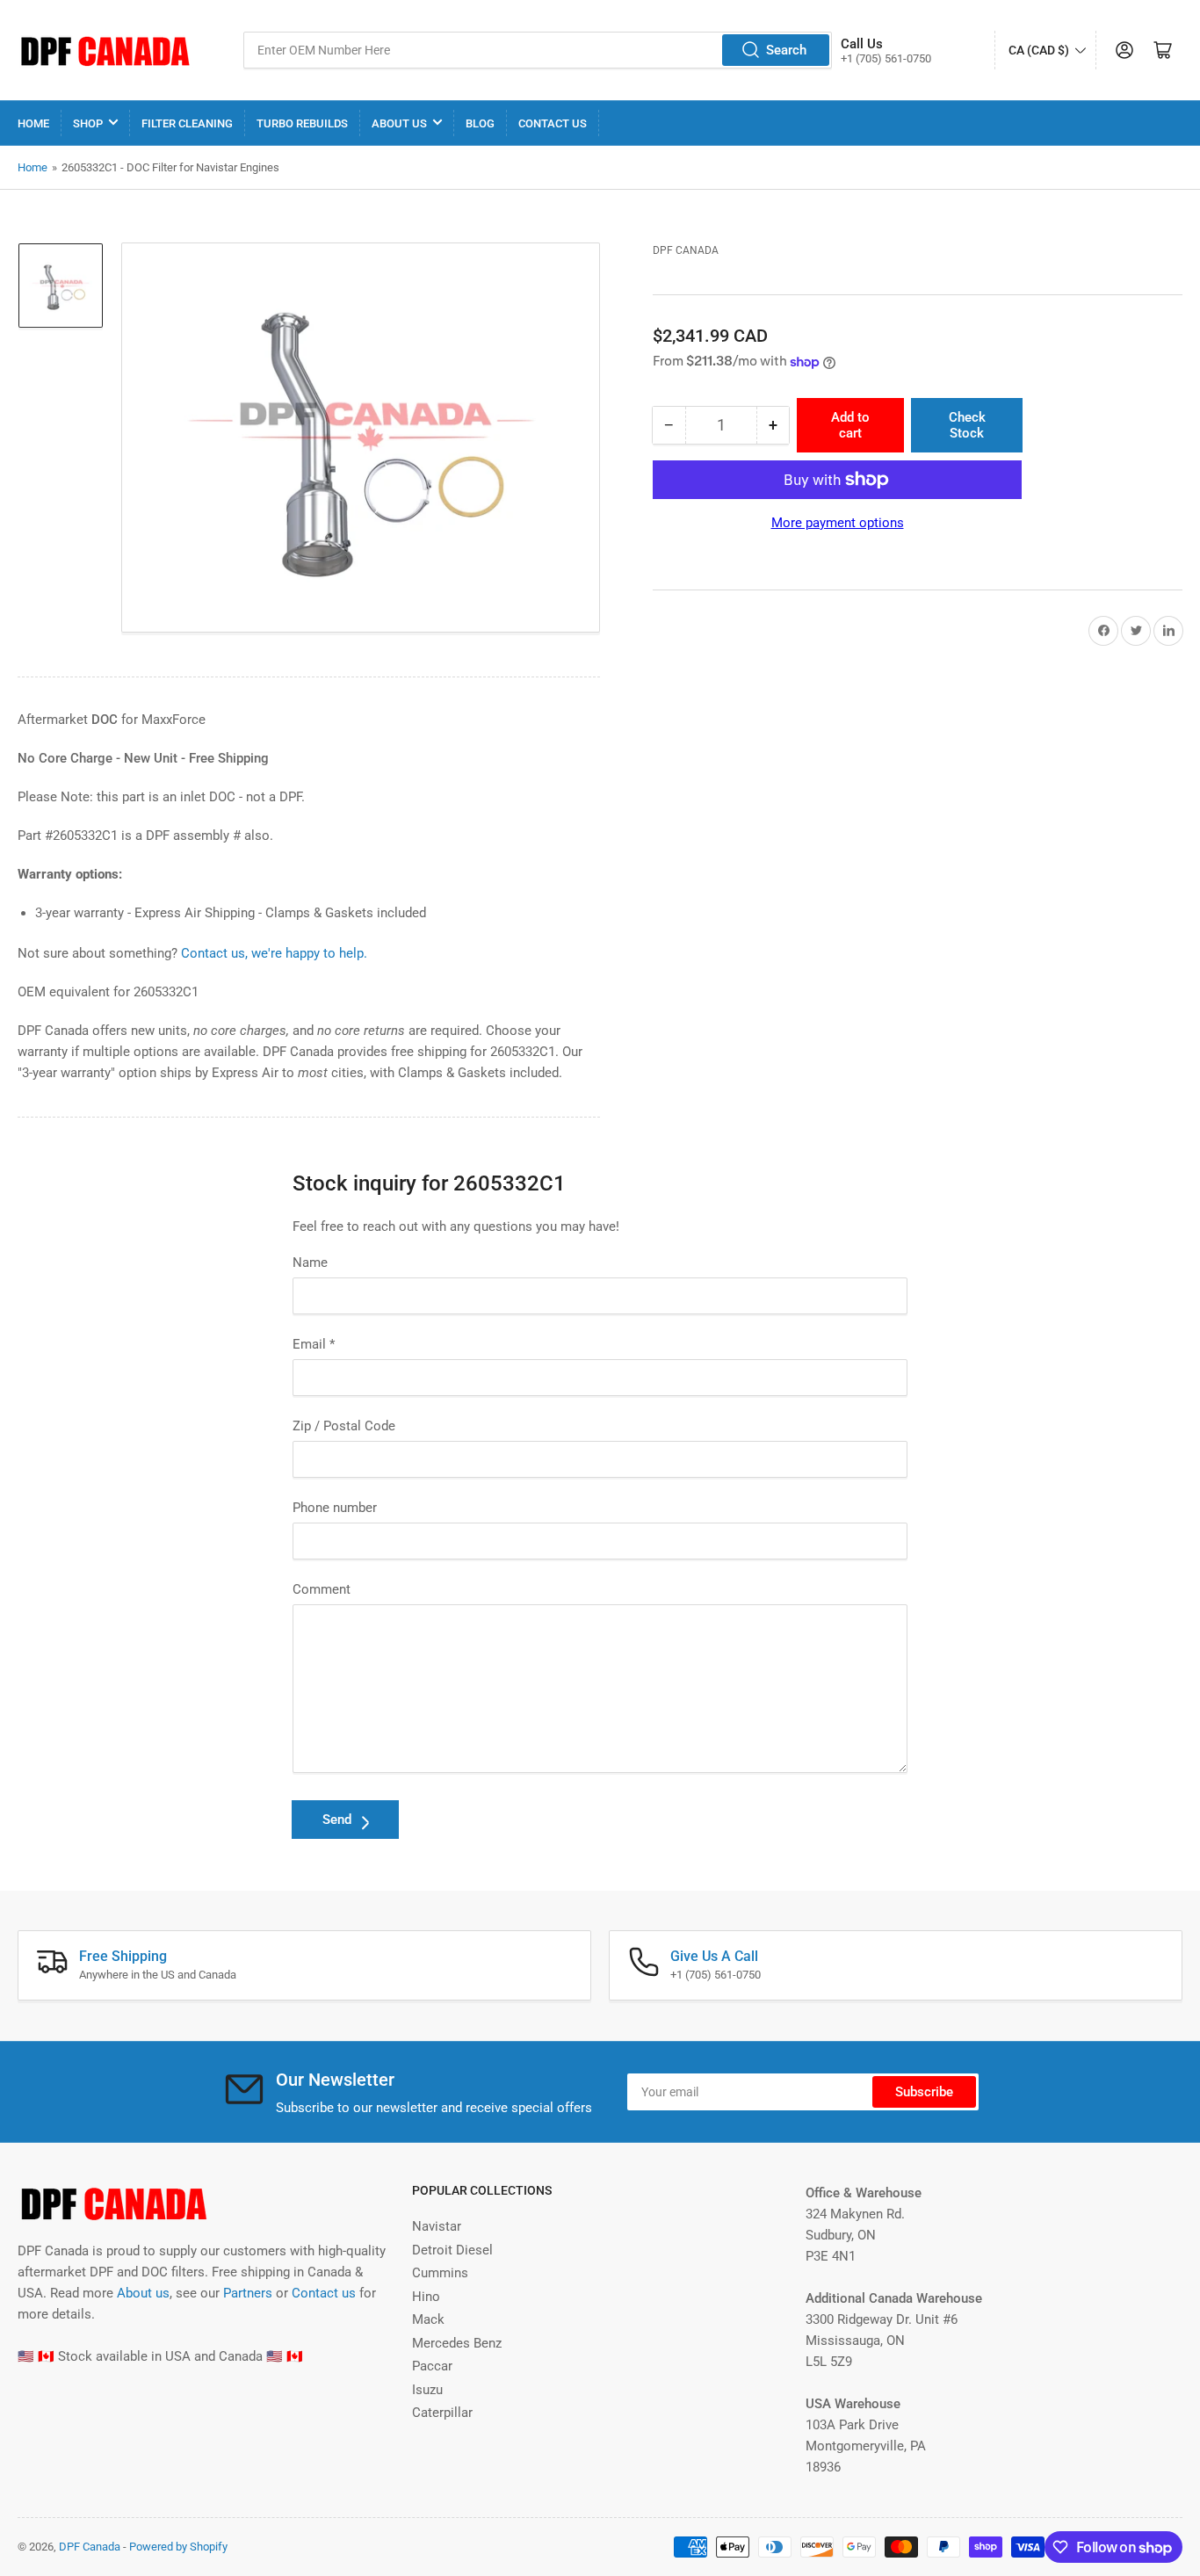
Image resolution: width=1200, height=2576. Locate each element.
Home (33, 123)
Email (314, 1344)
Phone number (335, 1508)
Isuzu (427, 2390)
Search (786, 50)
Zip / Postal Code (344, 1426)
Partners (248, 2293)
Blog (480, 123)
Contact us (324, 2293)
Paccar (432, 2366)
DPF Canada (686, 250)
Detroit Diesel (452, 2250)
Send (337, 1820)
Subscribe (924, 2092)
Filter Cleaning (187, 123)
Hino (426, 2297)
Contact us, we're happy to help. (274, 953)
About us (143, 2293)
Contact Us (553, 123)
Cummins (440, 2273)
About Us (399, 123)
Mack (428, 2319)
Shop (88, 123)
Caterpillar (442, 2413)
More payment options (838, 523)
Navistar (437, 2226)
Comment (322, 1589)
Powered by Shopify (178, 2547)
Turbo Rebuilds (302, 123)
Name (310, 1263)
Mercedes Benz (457, 2343)
